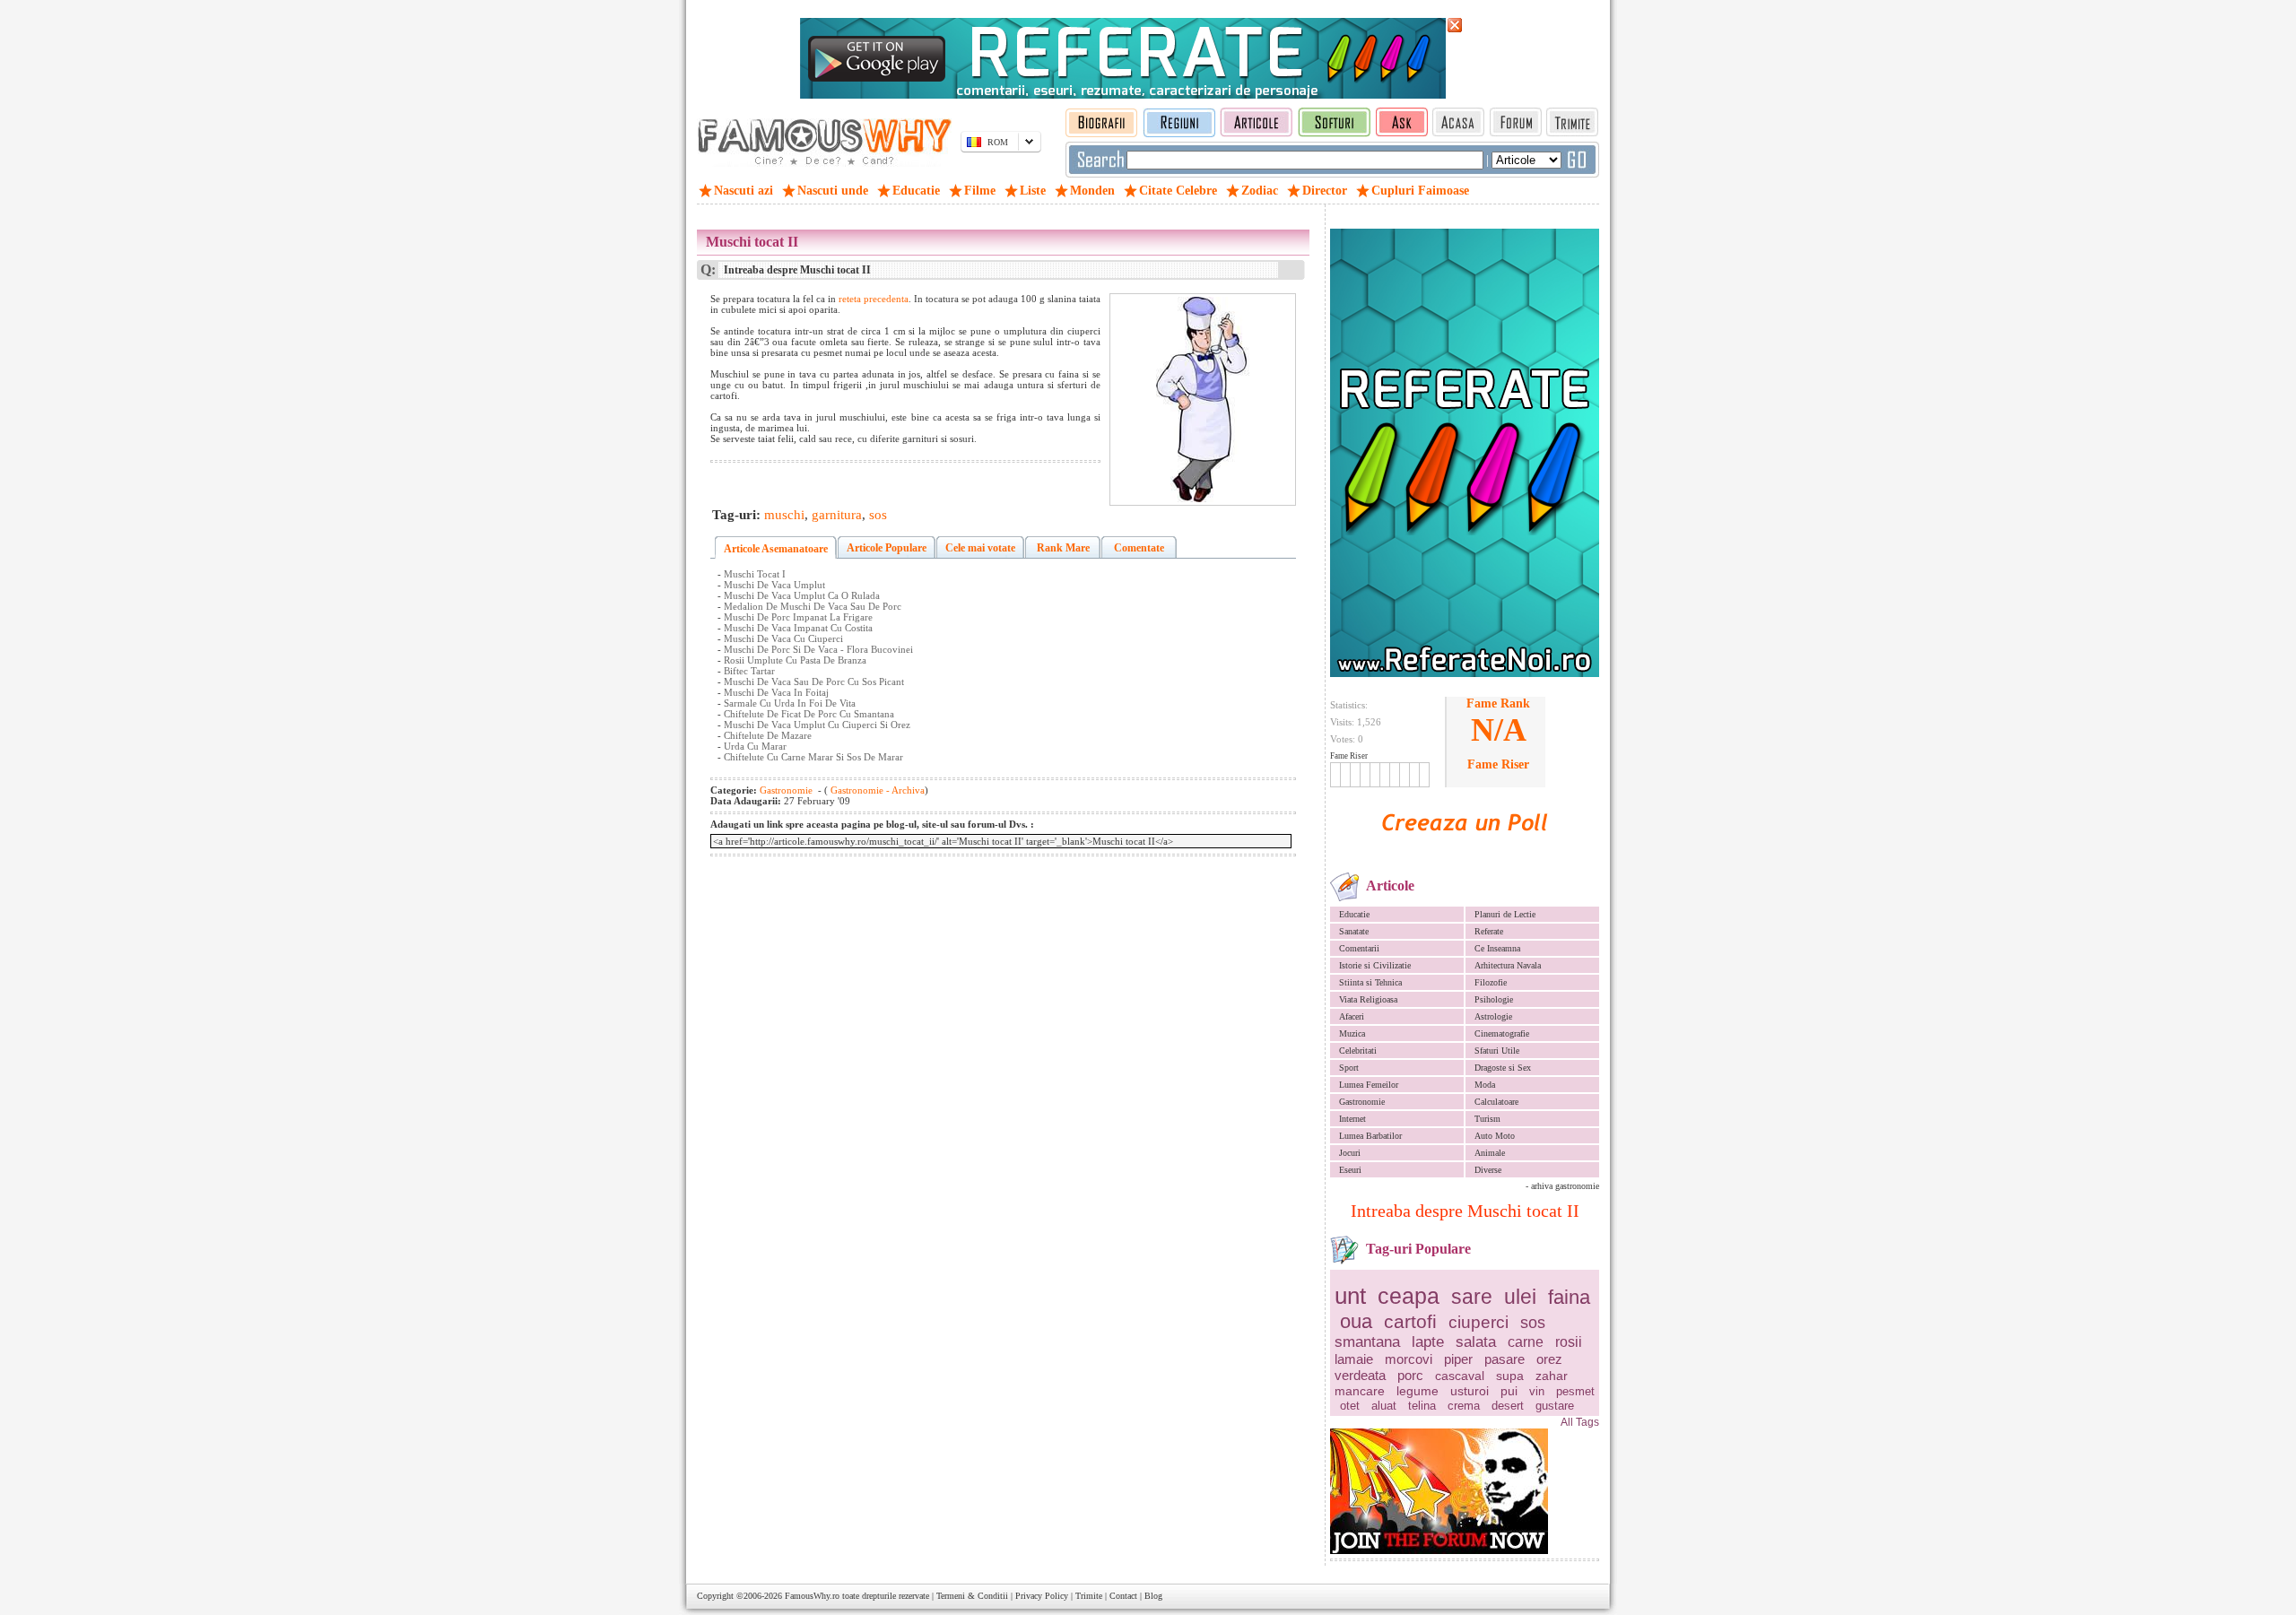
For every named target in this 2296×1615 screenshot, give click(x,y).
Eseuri (1350, 1170)
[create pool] (1465, 851)
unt (1350, 1296)
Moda (1485, 1085)
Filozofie (1491, 982)
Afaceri (1352, 1016)
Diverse (1488, 1170)
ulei (1520, 1297)
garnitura (837, 515)
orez (1549, 1359)
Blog (1153, 1596)
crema (1464, 1406)
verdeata (1360, 1375)
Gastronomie (1362, 1102)
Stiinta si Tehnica (1370, 982)
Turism (1487, 1119)
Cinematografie (1502, 1033)
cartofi (1410, 1321)
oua (1356, 1321)
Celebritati (1358, 1051)
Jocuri (1350, 1153)
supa (1510, 1376)
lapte (1428, 1342)
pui (1509, 1391)
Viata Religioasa (1368, 999)
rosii (1569, 1342)
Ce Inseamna (1497, 948)
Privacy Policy (1042, 1596)
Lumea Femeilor (1369, 1085)
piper (1458, 1359)
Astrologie (1493, 1016)
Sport (1349, 1068)
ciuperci (1478, 1322)
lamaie (1354, 1359)
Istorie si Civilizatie (1375, 965)
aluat (1384, 1406)
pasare (1505, 1359)
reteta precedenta (874, 299)
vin (1537, 1391)
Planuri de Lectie (1505, 914)
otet (1350, 1406)
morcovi (1409, 1359)
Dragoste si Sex (1503, 1068)
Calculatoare (1496, 1102)
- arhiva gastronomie (1562, 1186)
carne (1526, 1342)
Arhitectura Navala (1508, 965)
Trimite (1089, 1596)
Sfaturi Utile (1497, 1051)
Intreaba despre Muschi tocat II (1465, 1211)
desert (1508, 1406)
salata (1476, 1342)
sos (1533, 1323)
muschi (784, 515)
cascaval (1460, 1376)
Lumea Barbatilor (1370, 1136)
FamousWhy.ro (812, 1596)
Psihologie (1494, 999)
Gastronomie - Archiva (876, 790)
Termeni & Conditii (972, 1596)
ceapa (1409, 1296)
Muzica (1352, 1033)
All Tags (1580, 1422)
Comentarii (1359, 948)
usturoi (1470, 1391)
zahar (1552, 1376)
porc (1410, 1375)
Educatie (1354, 914)
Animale (1490, 1153)
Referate (1489, 931)
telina (1422, 1406)
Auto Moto (1495, 1136)
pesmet (1575, 1391)
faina (1569, 1297)
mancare (1360, 1391)
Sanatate (1354, 931)
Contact (1123, 1596)
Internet (1352, 1119)
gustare (1555, 1406)
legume (1418, 1391)
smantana (1367, 1342)
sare (1472, 1297)
